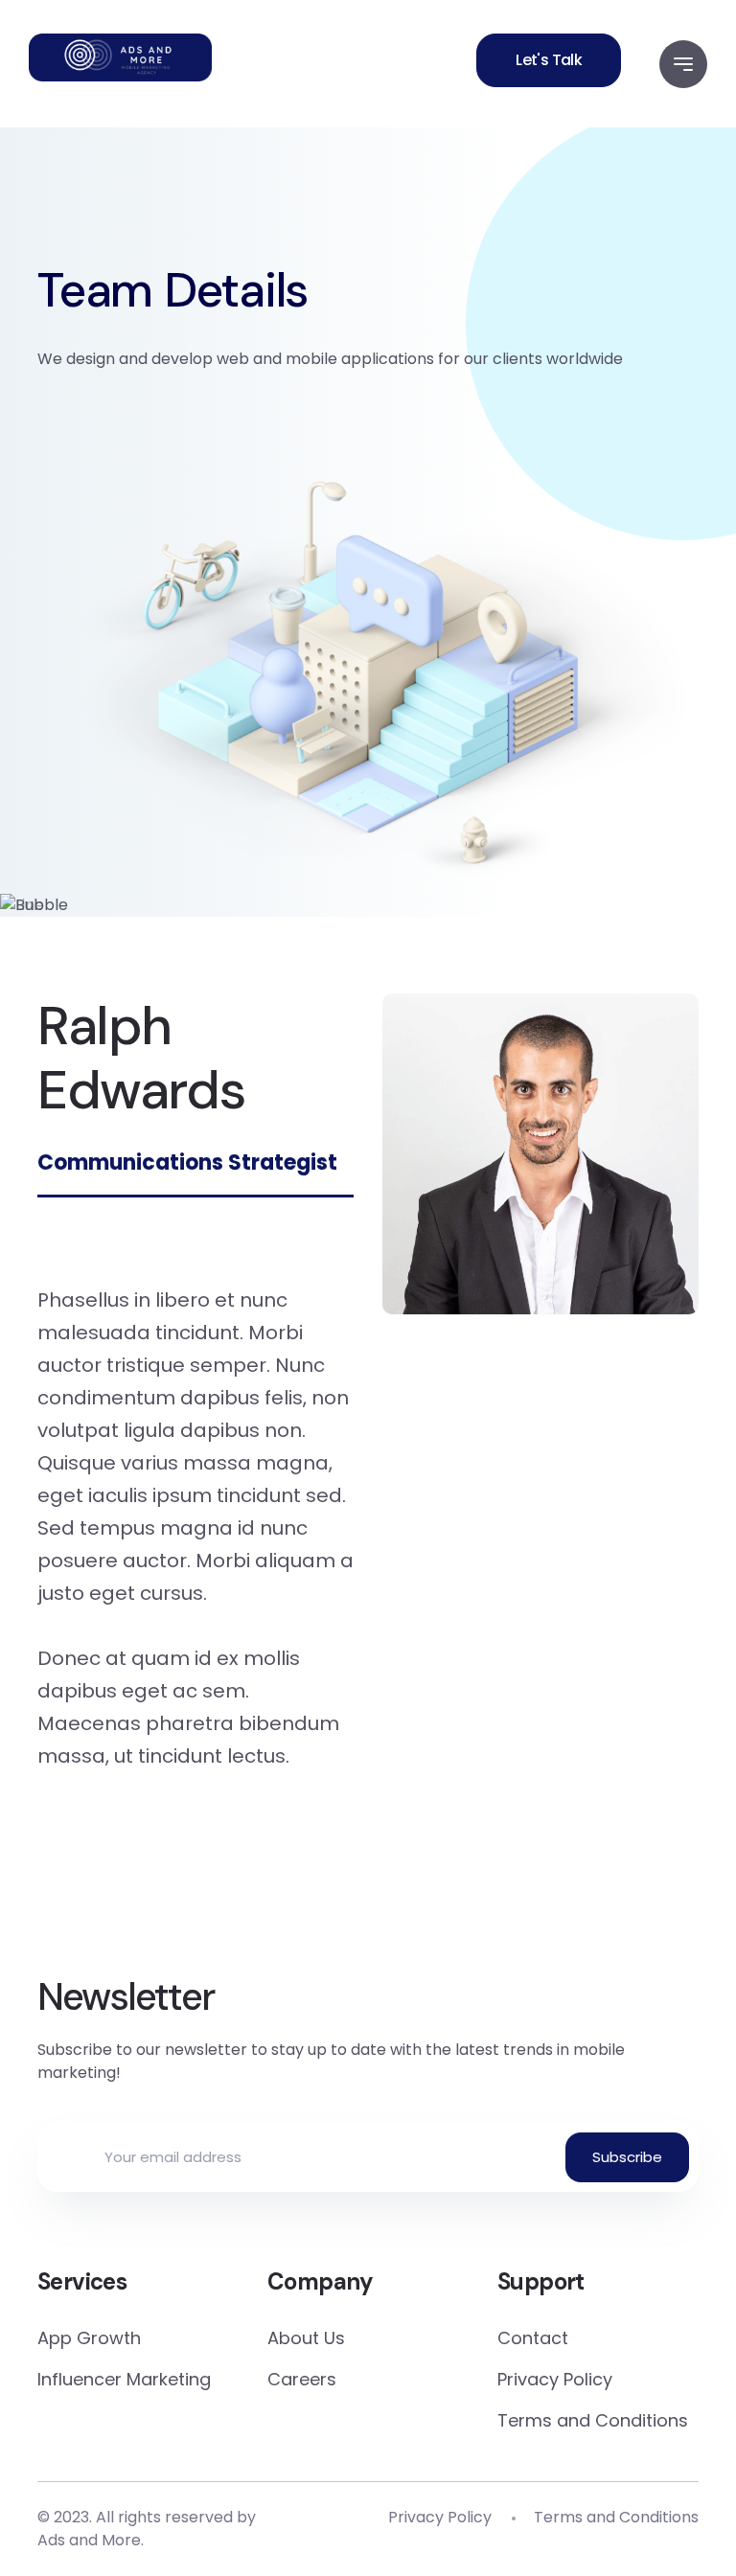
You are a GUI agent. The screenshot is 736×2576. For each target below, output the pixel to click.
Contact (533, 2338)
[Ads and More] (120, 57)
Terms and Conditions (593, 2420)
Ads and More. (91, 2540)
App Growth (89, 2338)
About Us (306, 2338)
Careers (302, 2379)
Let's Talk (549, 60)
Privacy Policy (555, 2379)
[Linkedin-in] (368, 1906)
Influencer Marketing (124, 2379)
